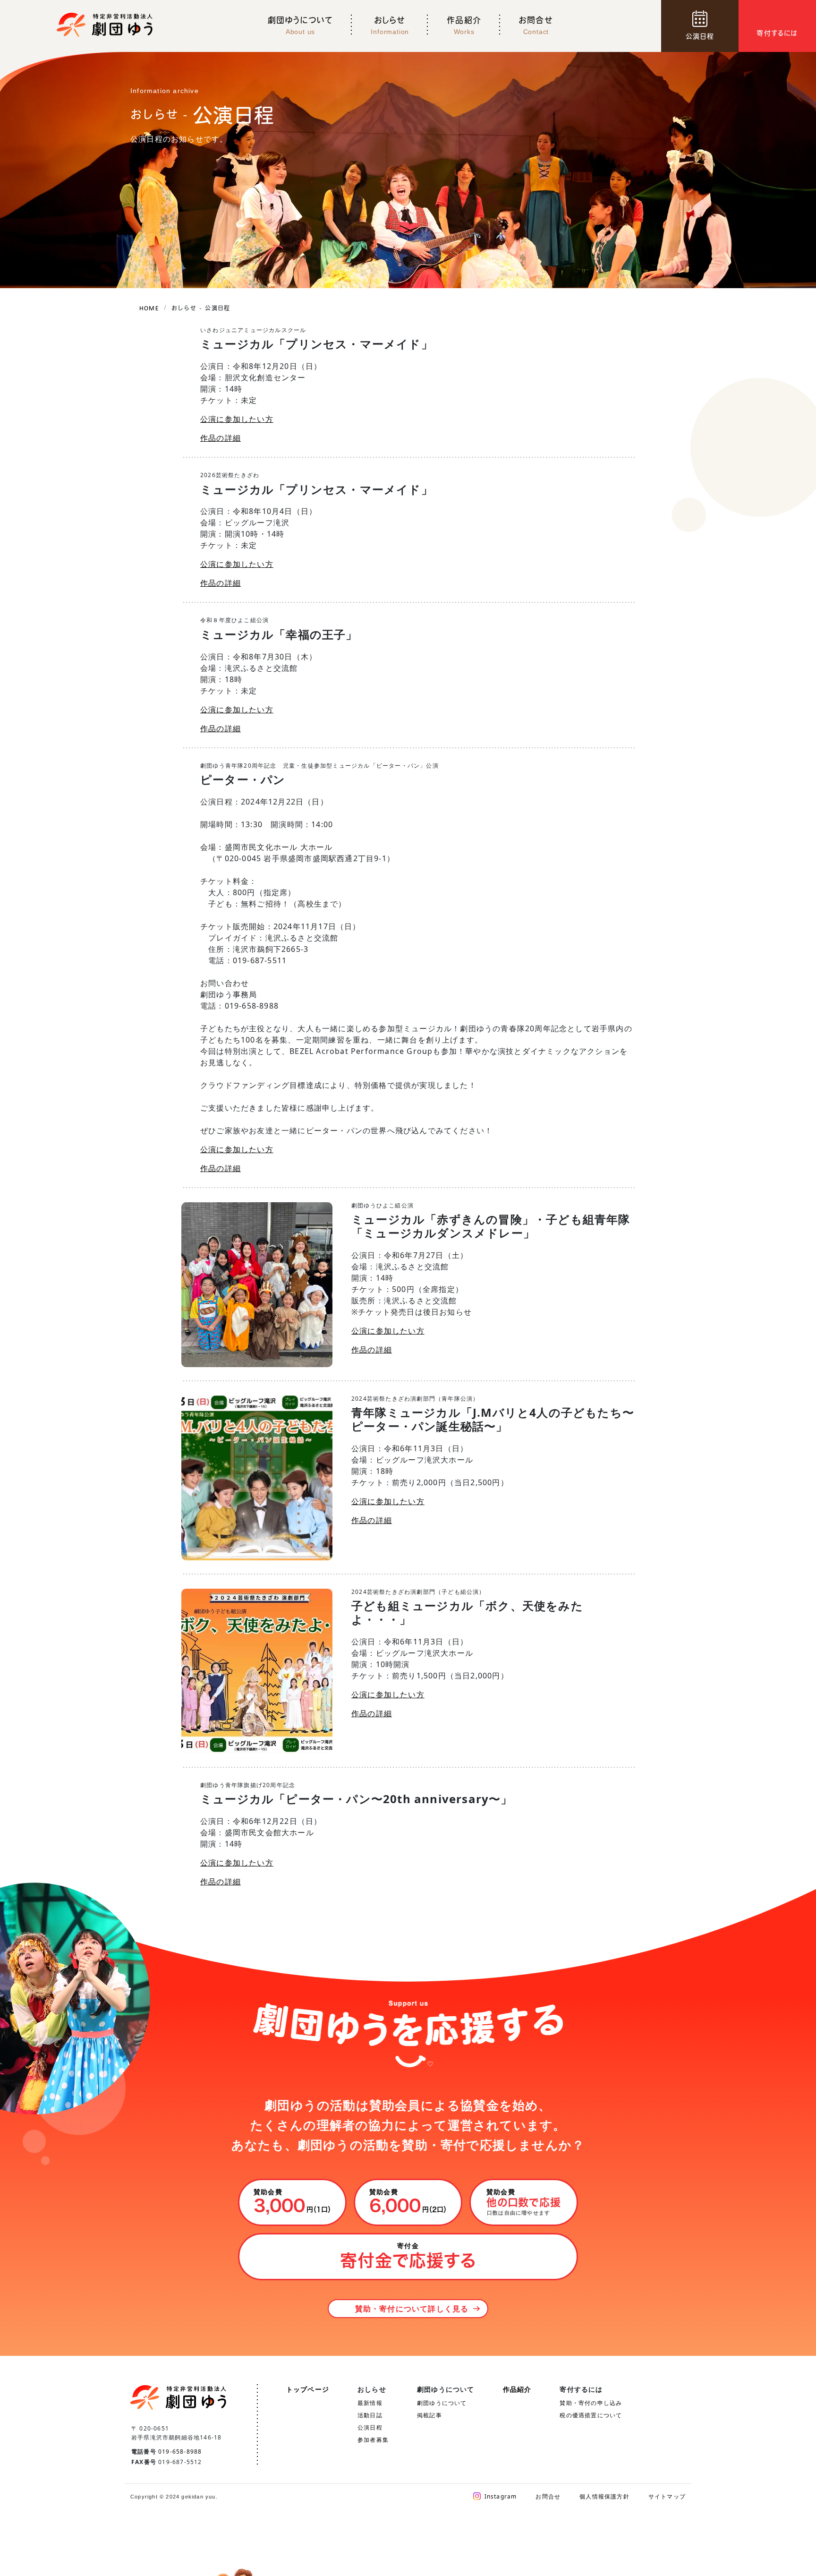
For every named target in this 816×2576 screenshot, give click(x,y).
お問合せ (548, 2496)
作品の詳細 (221, 438)
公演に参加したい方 (237, 419)
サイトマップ (667, 2496)
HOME (149, 308)
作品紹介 (517, 2389)
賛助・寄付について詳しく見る (412, 2309)
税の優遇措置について (591, 2415)
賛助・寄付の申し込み (591, 2403)
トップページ (308, 2389)
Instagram (501, 2496)
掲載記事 (429, 2415)
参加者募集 (373, 2440)
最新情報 (370, 2403)
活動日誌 (370, 2415)
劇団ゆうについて (442, 2403)
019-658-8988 (180, 2452)
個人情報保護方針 (604, 2496)
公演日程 (370, 2427)
